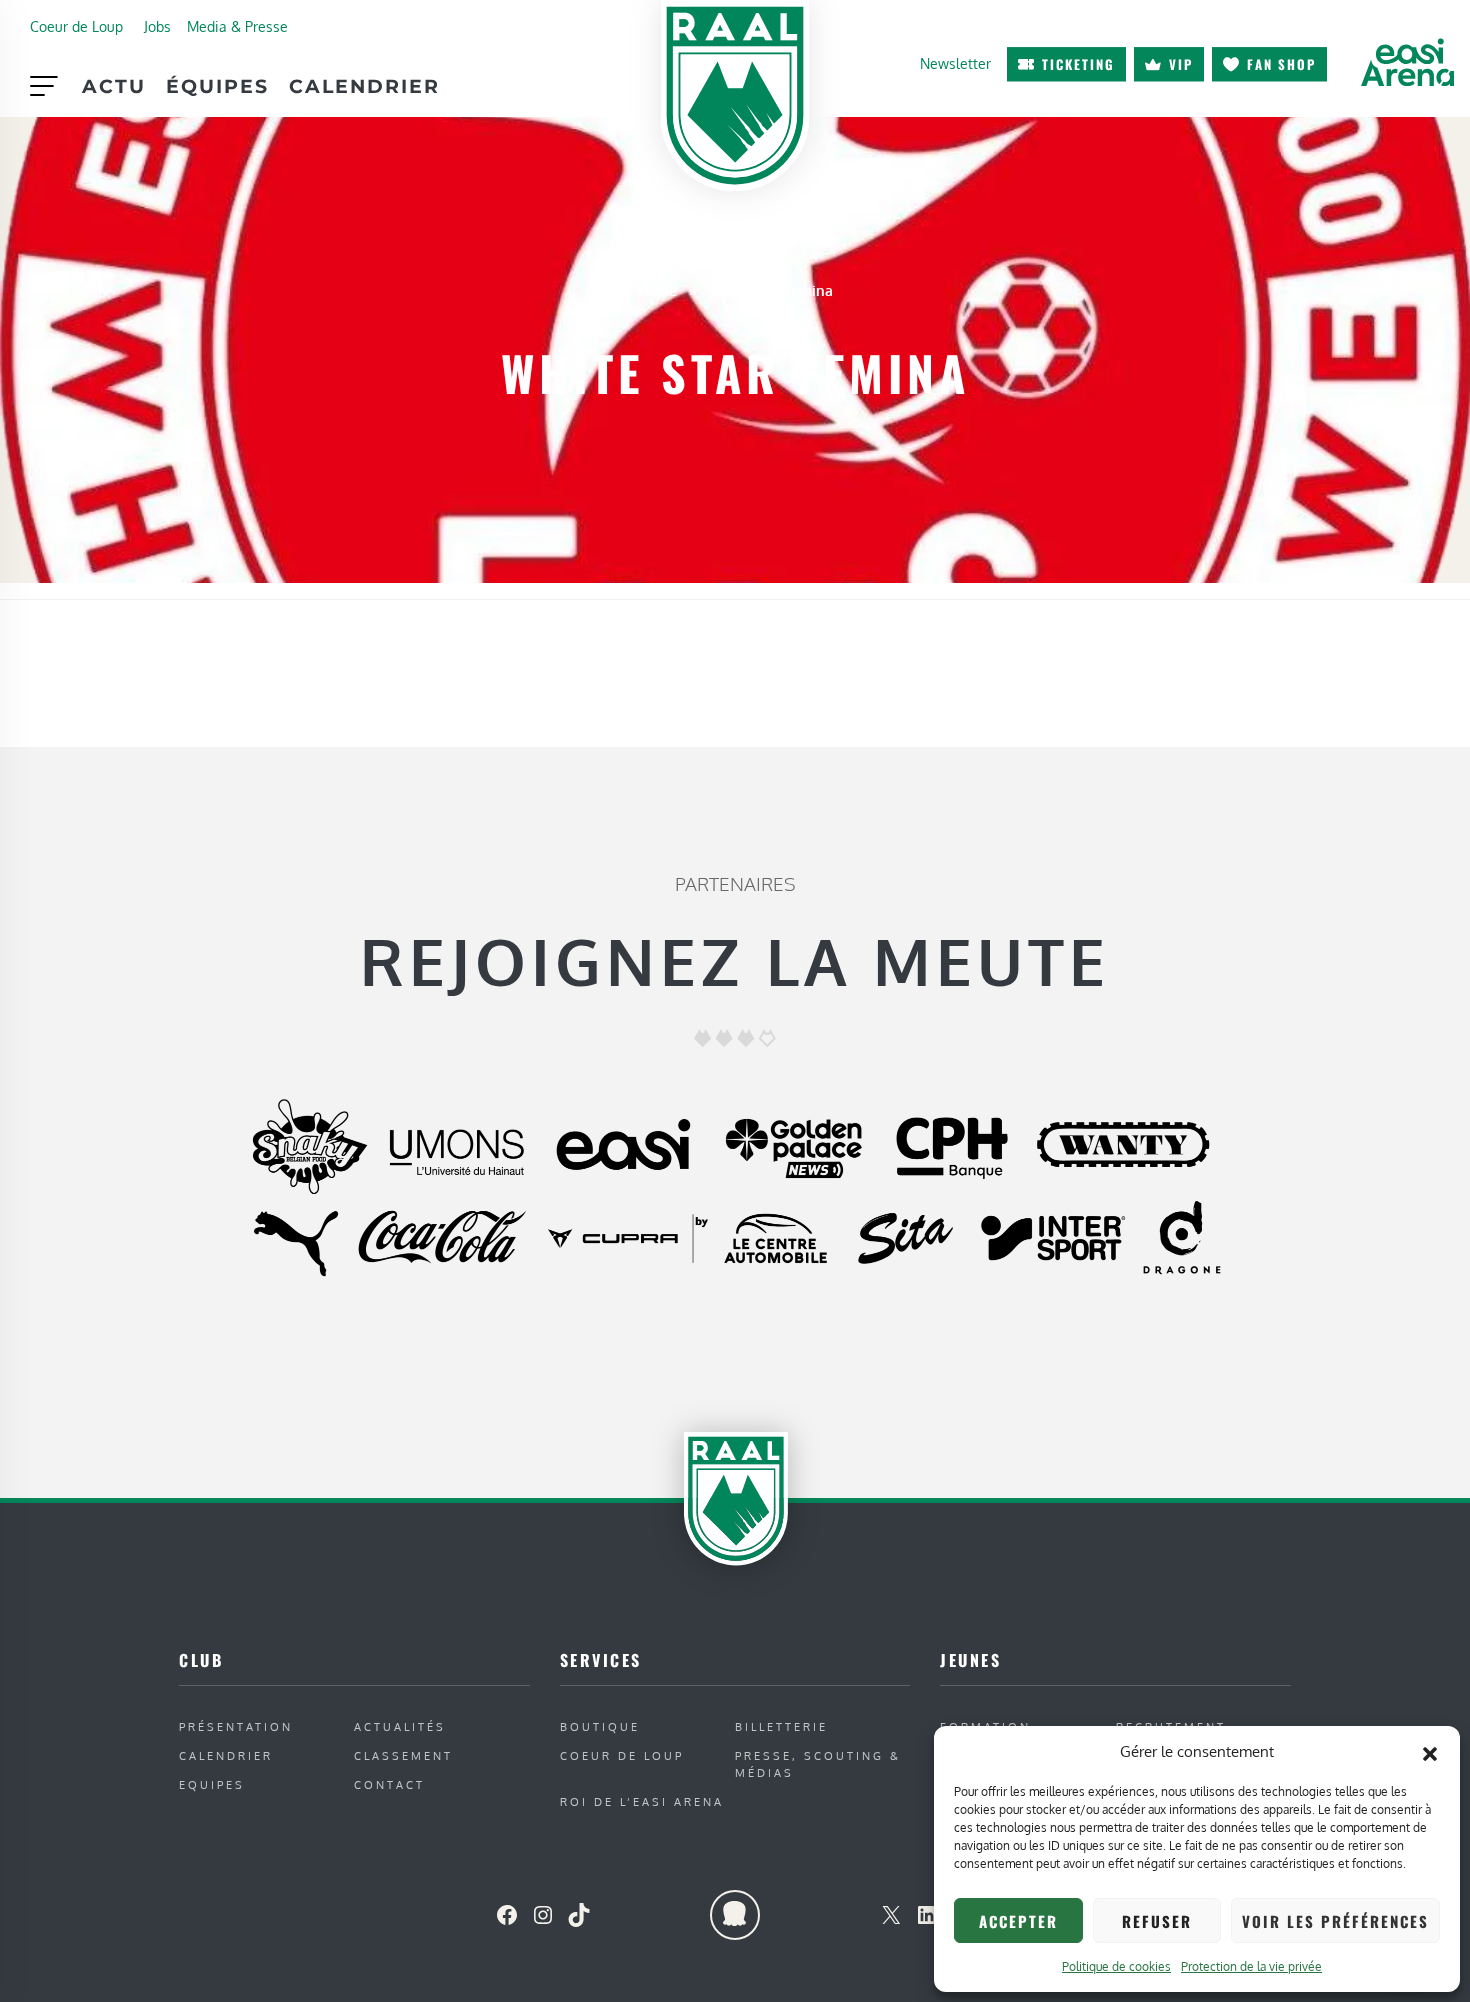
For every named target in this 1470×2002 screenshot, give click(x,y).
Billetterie (781, 1726)
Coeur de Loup (76, 26)
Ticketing (1078, 64)
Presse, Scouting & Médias (818, 1764)
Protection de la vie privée (1251, 1966)
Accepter (1018, 1921)
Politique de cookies (1116, 1966)
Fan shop (1281, 64)
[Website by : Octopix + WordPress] (735, 1915)
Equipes (212, 1784)
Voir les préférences (1335, 1921)
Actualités (400, 1726)
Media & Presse (237, 26)
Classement (403, 1755)
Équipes (217, 86)
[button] (1430, 1752)
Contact (389, 1784)
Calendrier (364, 86)
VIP (1181, 64)
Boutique (600, 1726)
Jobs (157, 26)
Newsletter (955, 63)
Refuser (1157, 1921)
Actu (114, 86)
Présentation (236, 1726)
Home (657, 290)
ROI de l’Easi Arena (642, 1801)
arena (1407, 62)
